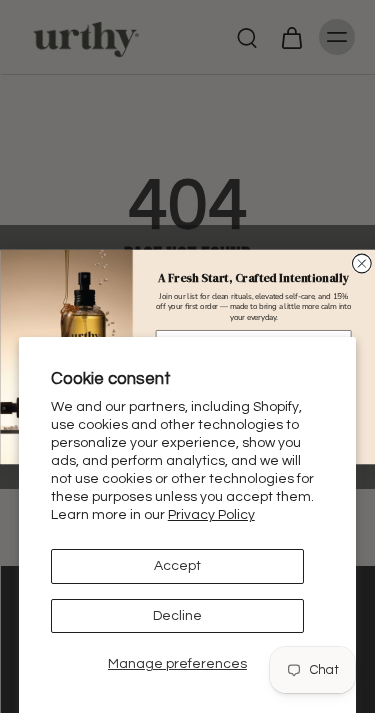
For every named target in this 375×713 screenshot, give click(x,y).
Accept (177, 566)
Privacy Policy (211, 515)
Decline (177, 616)
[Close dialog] (361, 263)
